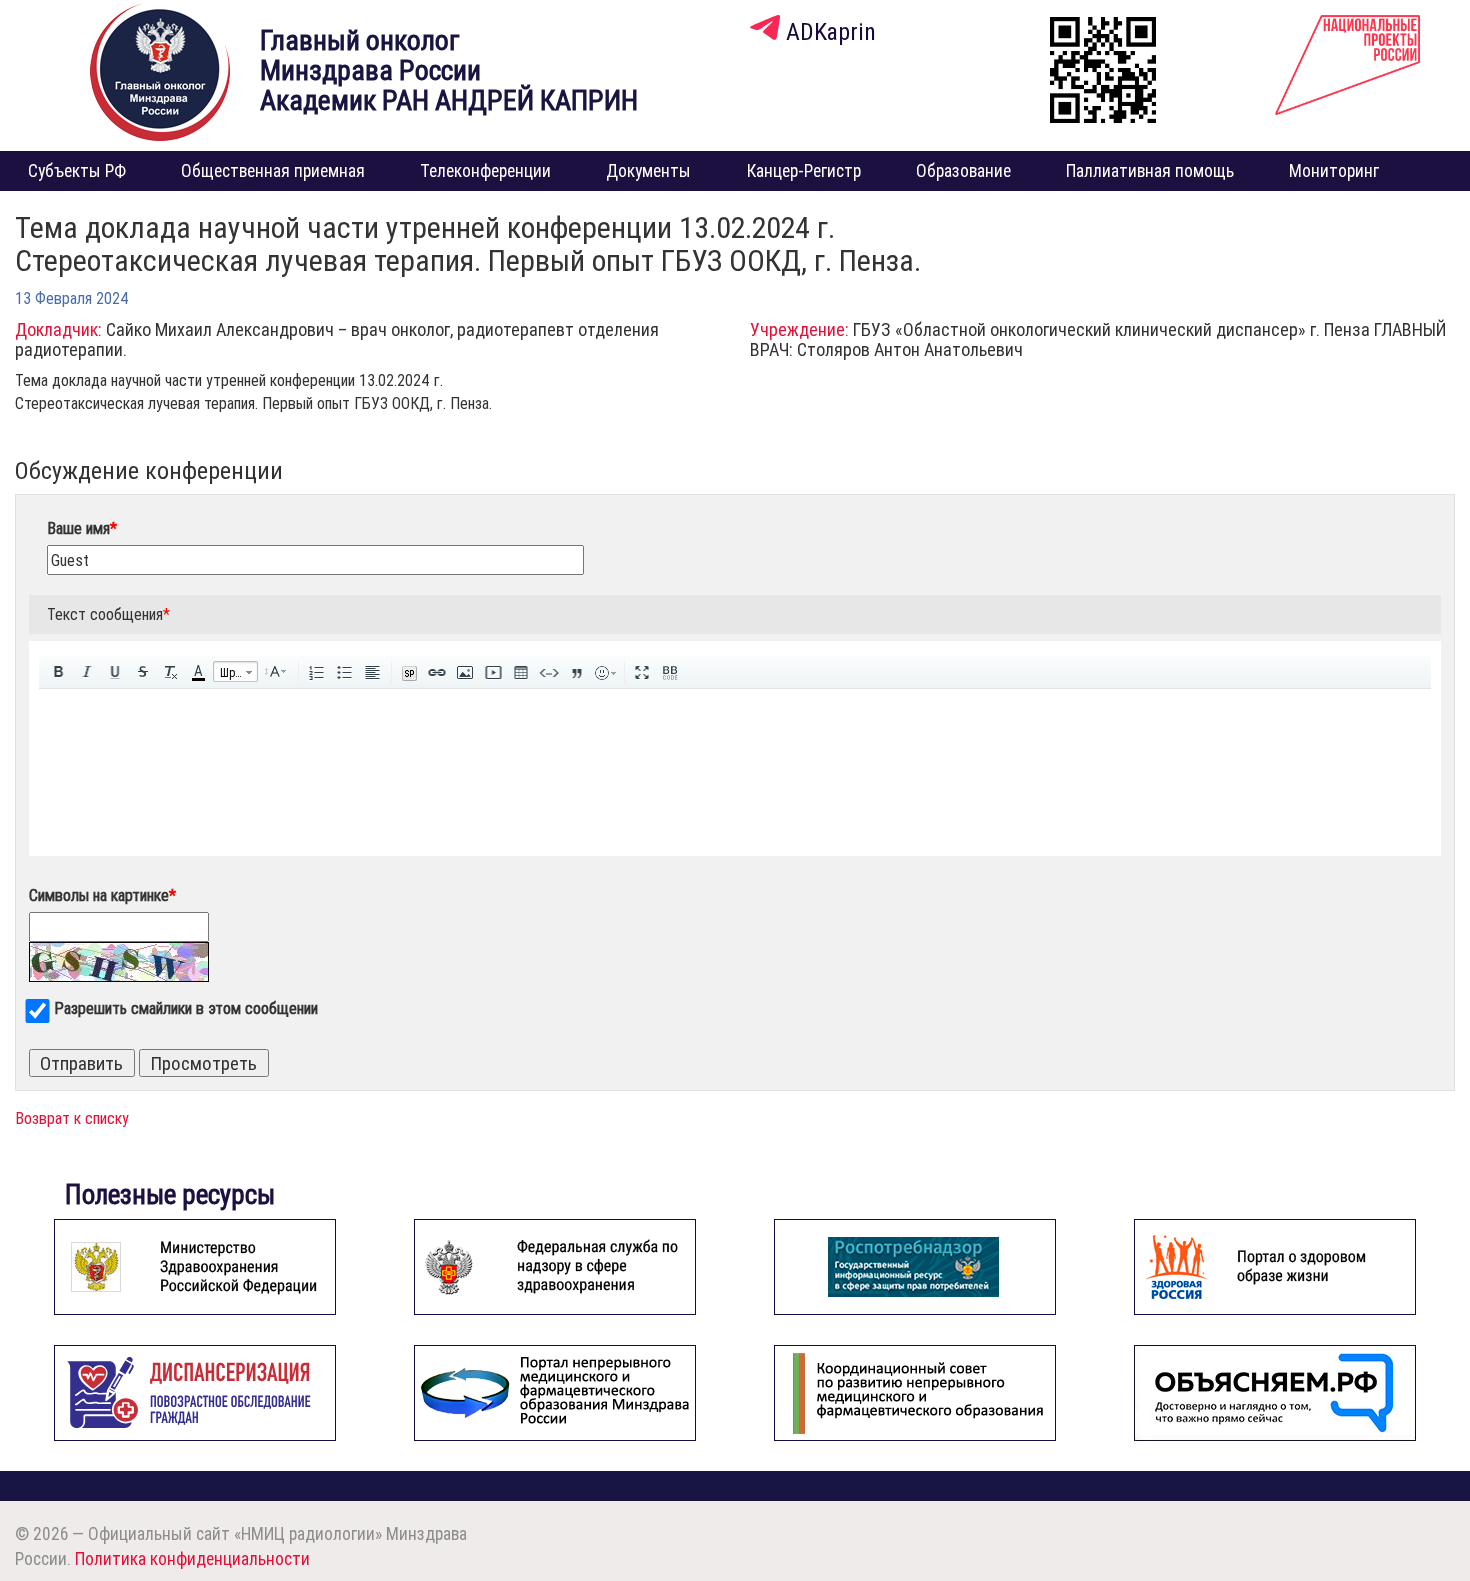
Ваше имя (82, 528)
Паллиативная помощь (1150, 170)
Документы (648, 170)
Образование (963, 170)
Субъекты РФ (77, 170)
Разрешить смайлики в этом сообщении (186, 1008)
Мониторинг (1334, 170)
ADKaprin (828, 31)
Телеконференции (485, 170)
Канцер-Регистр (804, 170)
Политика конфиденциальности (192, 1558)
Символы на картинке (102, 895)
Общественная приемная (273, 170)
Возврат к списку (72, 1118)
